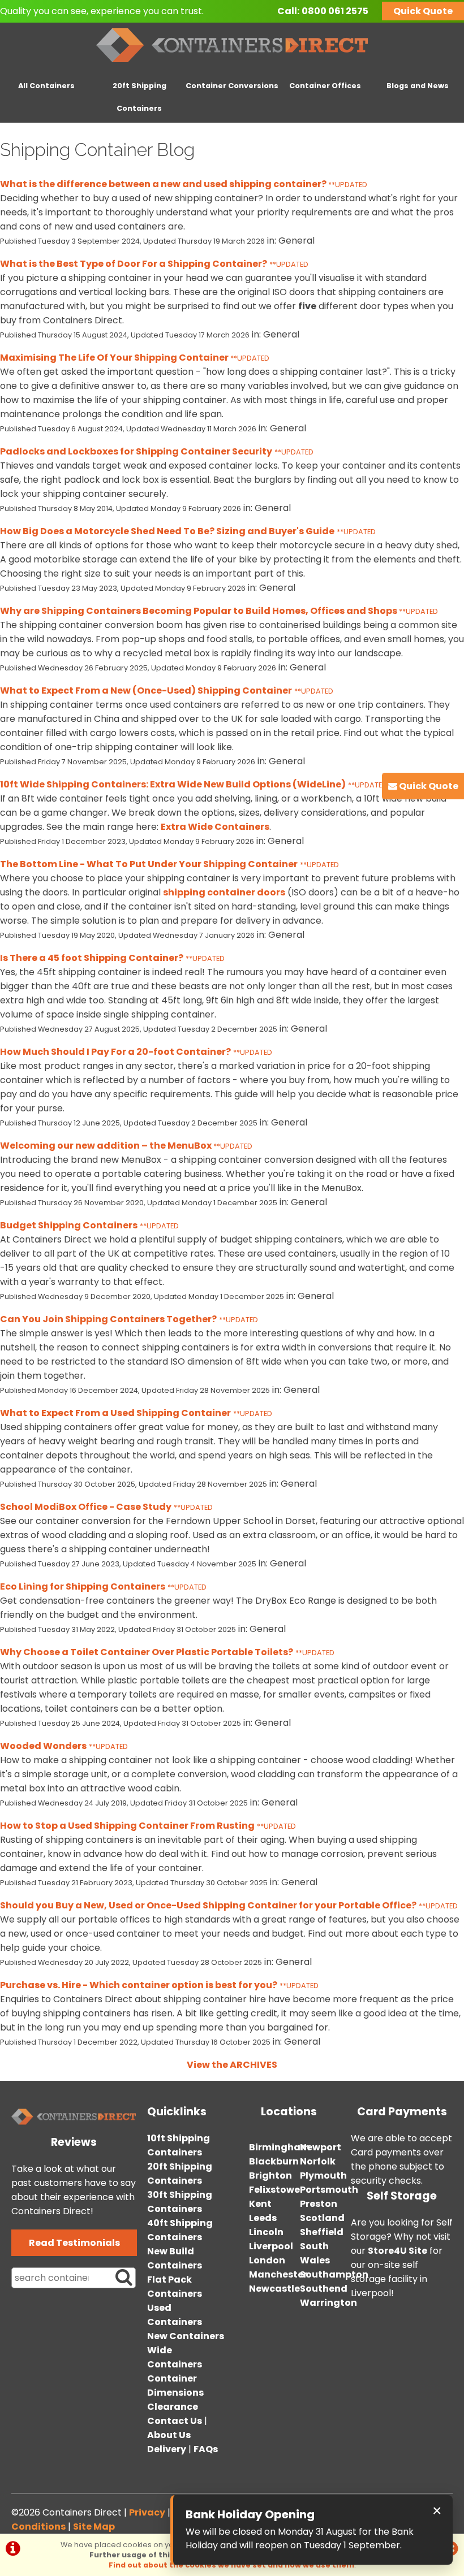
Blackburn (274, 2161)
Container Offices (325, 86)
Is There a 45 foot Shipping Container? (92, 958)
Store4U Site (398, 2251)
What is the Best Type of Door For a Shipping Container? (134, 264)
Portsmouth (329, 2190)
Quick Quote (423, 11)
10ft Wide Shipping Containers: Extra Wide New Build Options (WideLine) (173, 784)
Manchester (278, 2274)
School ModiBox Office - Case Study (86, 1507)
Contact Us (175, 2421)
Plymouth (323, 2175)
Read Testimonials (74, 2243)
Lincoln (266, 2232)
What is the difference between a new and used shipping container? (164, 184)
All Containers (46, 86)
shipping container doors (224, 892)
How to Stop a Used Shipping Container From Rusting (127, 1826)
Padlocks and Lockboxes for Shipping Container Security (136, 451)
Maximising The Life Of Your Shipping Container (115, 358)
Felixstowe (274, 2190)
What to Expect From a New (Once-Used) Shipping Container (146, 690)
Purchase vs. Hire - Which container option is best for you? (139, 1985)
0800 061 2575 (335, 11)
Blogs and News (418, 86)
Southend (324, 2289)
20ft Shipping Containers (139, 97)
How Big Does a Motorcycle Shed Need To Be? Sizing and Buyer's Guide (167, 531)
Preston (319, 2204)
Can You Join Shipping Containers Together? (108, 1319)
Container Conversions (232, 86)
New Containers (186, 2336)
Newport (321, 2147)
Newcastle (274, 2289)
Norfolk (318, 2161)
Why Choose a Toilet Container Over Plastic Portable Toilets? (147, 1652)
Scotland (322, 2218)
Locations (289, 2112)
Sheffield (322, 2232)
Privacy (147, 2512)
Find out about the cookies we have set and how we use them (231, 2565)
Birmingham (280, 2147)
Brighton (270, 2175)
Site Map (94, 2527)
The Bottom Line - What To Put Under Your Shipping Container (149, 864)
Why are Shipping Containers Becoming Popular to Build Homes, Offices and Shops (199, 611)
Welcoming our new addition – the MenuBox (107, 1146)
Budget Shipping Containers (69, 1225)
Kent (260, 2204)
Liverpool (271, 2246)
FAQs (206, 2449)
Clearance (173, 2407)
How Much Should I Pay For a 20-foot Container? (115, 1052)
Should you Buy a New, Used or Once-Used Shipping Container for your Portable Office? (208, 1905)
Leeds (263, 2218)
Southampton (334, 2274)
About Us (169, 2435)
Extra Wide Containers (215, 827)
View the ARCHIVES (232, 2065)
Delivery (167, 2449)
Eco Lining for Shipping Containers (83, 1586)
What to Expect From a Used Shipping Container (115, 1413)
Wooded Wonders (43, 1746)
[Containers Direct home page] (232, 65)
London (267, 2260)
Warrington (328, 2303)
